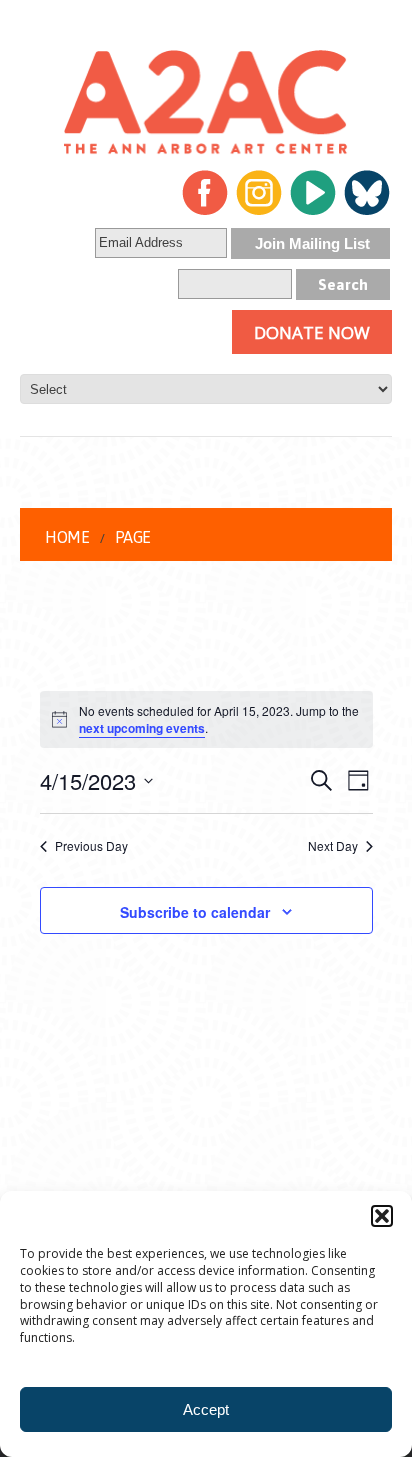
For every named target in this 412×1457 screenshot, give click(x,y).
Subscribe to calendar (195, 912)
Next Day (333, 846)
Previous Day (91, 846)
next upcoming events (142, 728)
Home (67, 537)
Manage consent (309, 1432)
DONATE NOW (312, 332)
